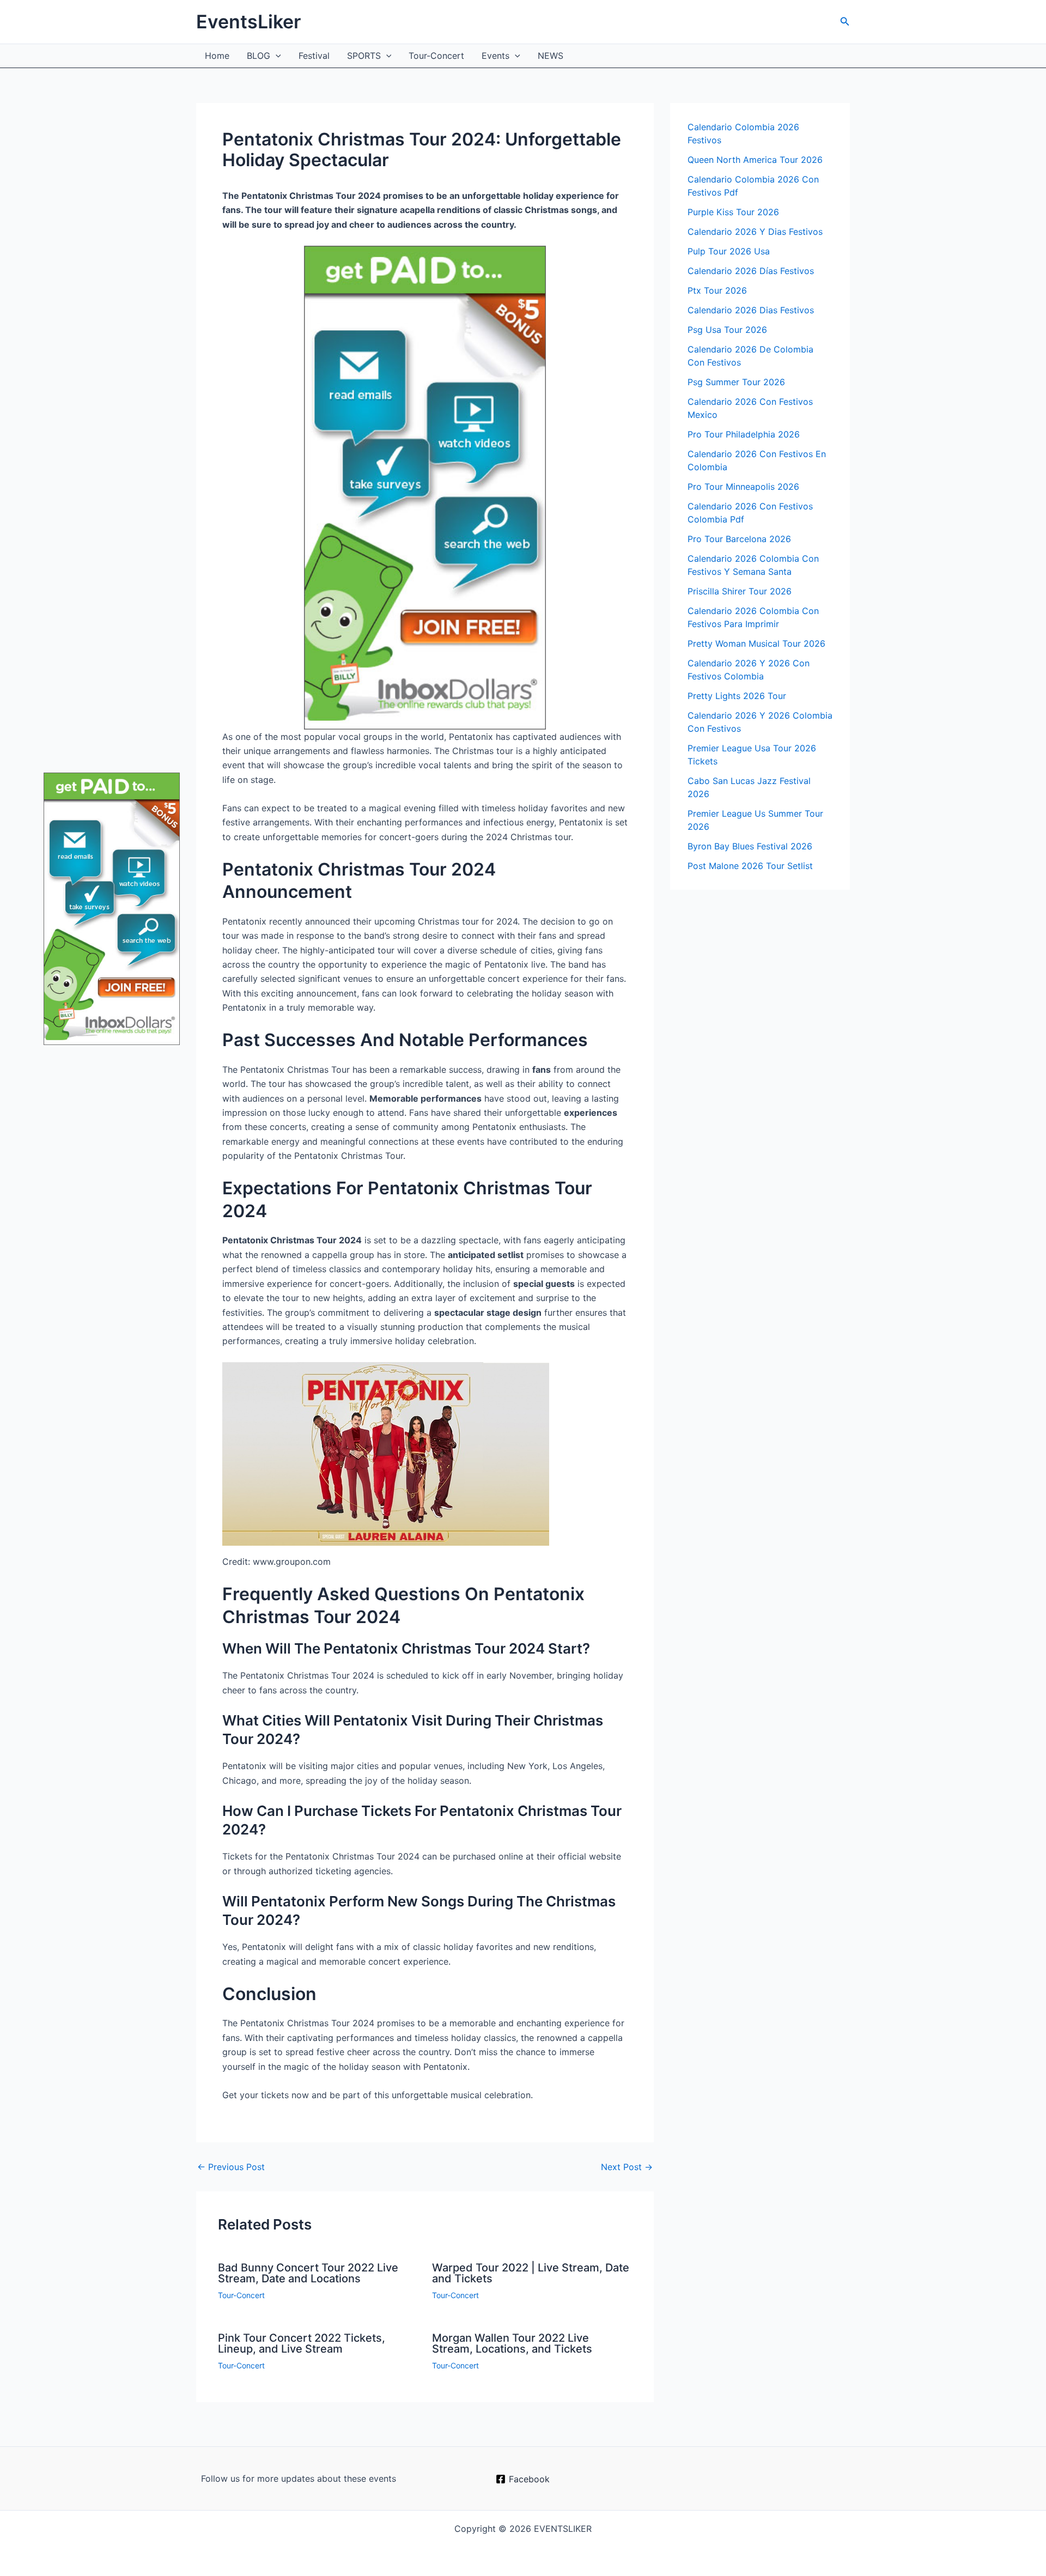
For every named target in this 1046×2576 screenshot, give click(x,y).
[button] (845, 22)
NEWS (551, 56)
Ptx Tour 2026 (717, 290)
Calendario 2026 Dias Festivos (751, 310)
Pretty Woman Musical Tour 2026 (756, 643)
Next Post (627, 2167)
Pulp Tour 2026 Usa (729, 251)
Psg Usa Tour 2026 (727, 330)
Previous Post (231, 2167)
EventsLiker (248, 22)
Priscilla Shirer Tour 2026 (740, 591)
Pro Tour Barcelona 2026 (739, 539)
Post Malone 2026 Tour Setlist (750, 866)
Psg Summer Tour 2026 (736, 382)
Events (495, 56)
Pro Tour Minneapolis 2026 (743, 487)
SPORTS (364, 56)
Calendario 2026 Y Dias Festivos (755, 232)
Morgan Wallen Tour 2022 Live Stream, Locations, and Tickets (512, 2343)
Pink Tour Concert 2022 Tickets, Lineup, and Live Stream (302, 2343)
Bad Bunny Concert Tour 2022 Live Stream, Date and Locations (308, 2273)
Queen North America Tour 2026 (755, 160)
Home (217, 56)
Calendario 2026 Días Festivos (751, 271)
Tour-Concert (436, 56)
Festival (314, 56)
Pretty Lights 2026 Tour (737, 696)
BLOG (259, 56)
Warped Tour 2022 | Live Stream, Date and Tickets (531, 2273)
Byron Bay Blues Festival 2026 (750, 846)
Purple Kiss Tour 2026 (733, 212)
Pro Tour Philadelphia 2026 (744, 434)
